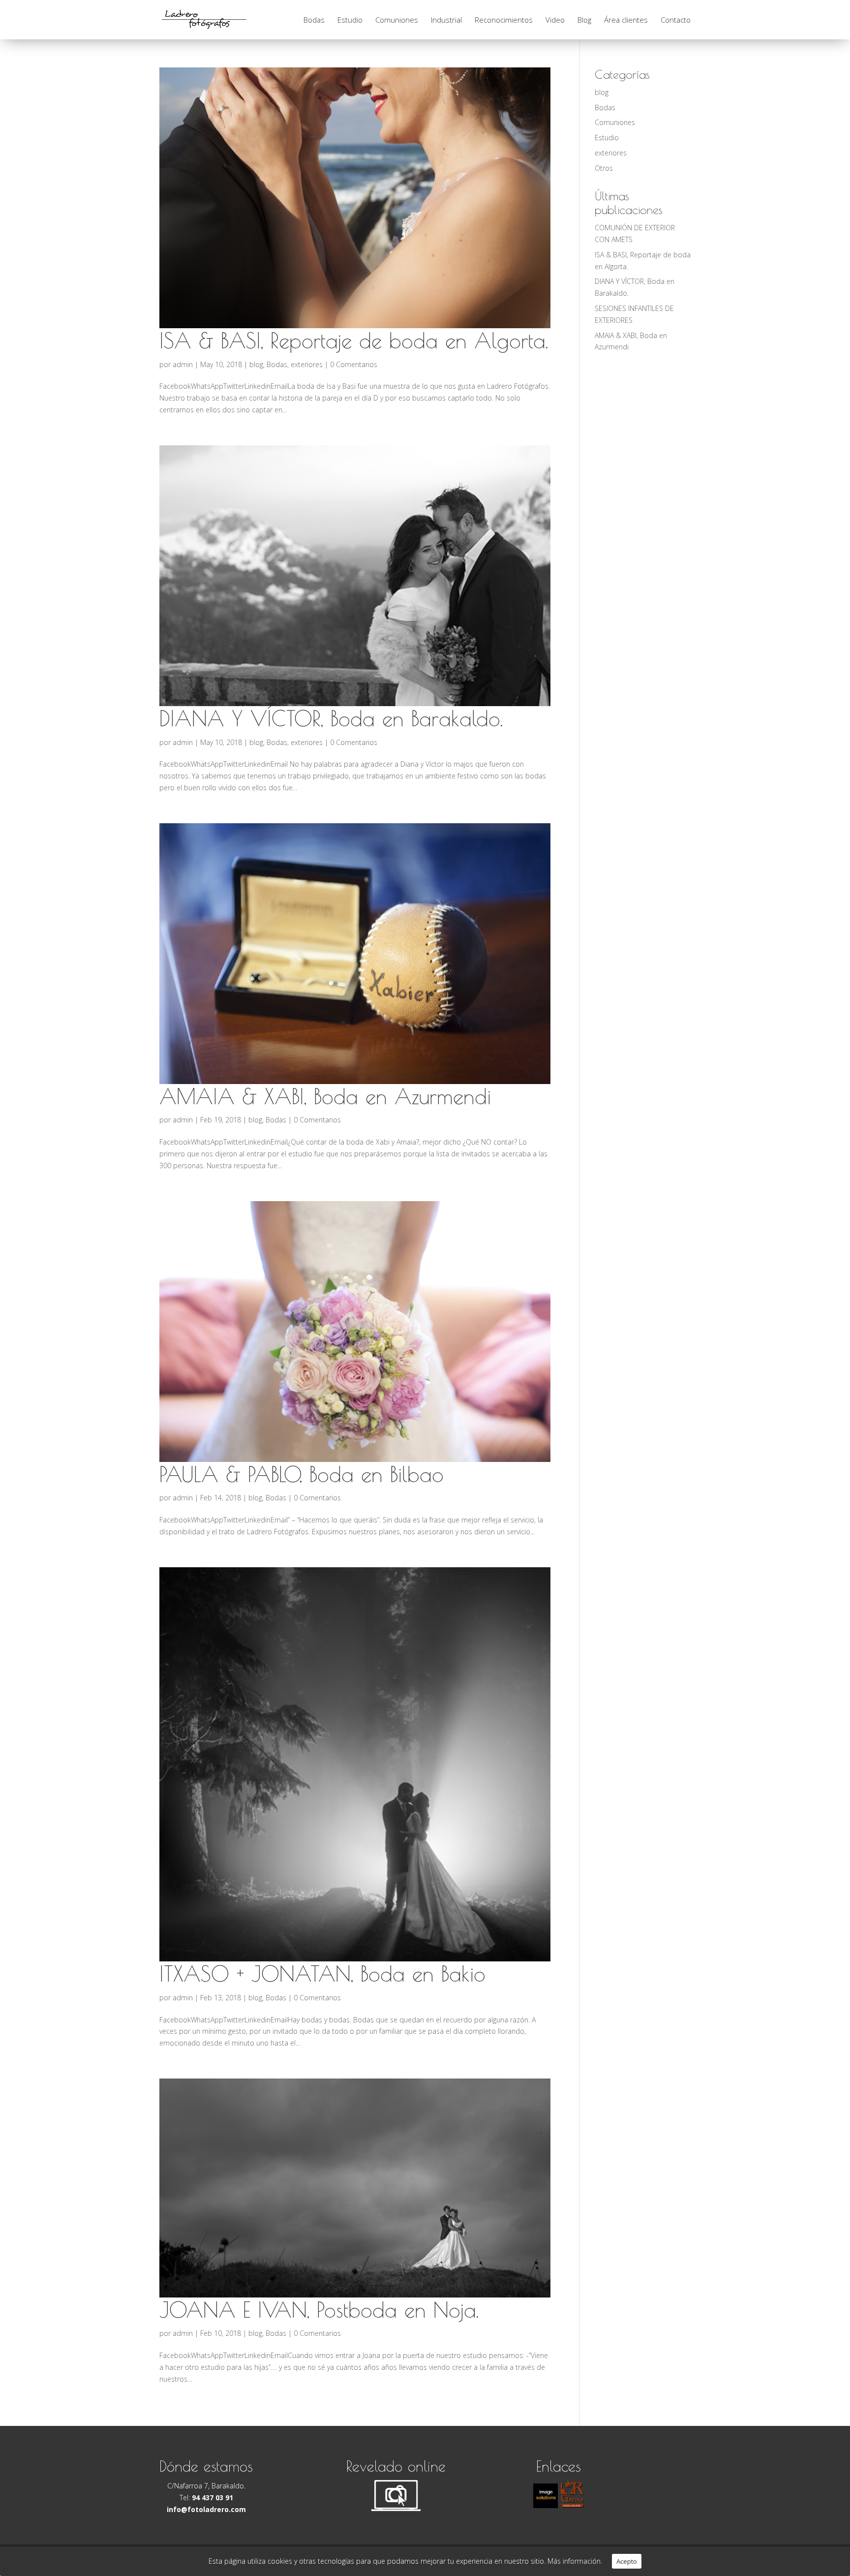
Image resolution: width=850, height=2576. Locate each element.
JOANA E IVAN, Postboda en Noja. (319, 2310)
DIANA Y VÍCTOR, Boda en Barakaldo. (331, 718)
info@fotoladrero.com (206, 2509)
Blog (584, 20)
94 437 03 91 (212, 2498)
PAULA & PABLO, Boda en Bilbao (302, 1474)
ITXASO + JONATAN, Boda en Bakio (322, 1974)
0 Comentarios (354, 364)
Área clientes (626, 20)
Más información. (575, 2561)
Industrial (446, 20)
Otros (604, 168)
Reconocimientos (504, 20)
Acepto (627, 2561)
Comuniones (397, 20)
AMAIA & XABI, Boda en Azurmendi (325, 1096)
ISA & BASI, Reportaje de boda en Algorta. (354, 341)
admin (183, 364)
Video (555, 20)
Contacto (676, 20)
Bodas (314, 20)
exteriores (307, 364)
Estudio (350, 20)
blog (256, 364)
